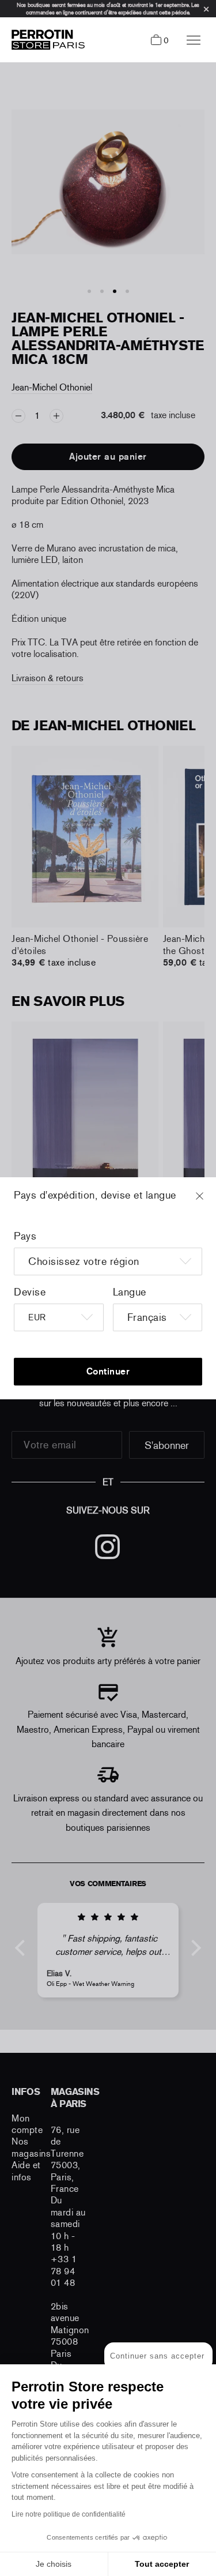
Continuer (108, 1371)
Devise (30, 1292)
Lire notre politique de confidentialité (69, 2514)
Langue (130, 1292)
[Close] (210, 1201)
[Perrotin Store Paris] (45, 40)
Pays (25, 1236)
